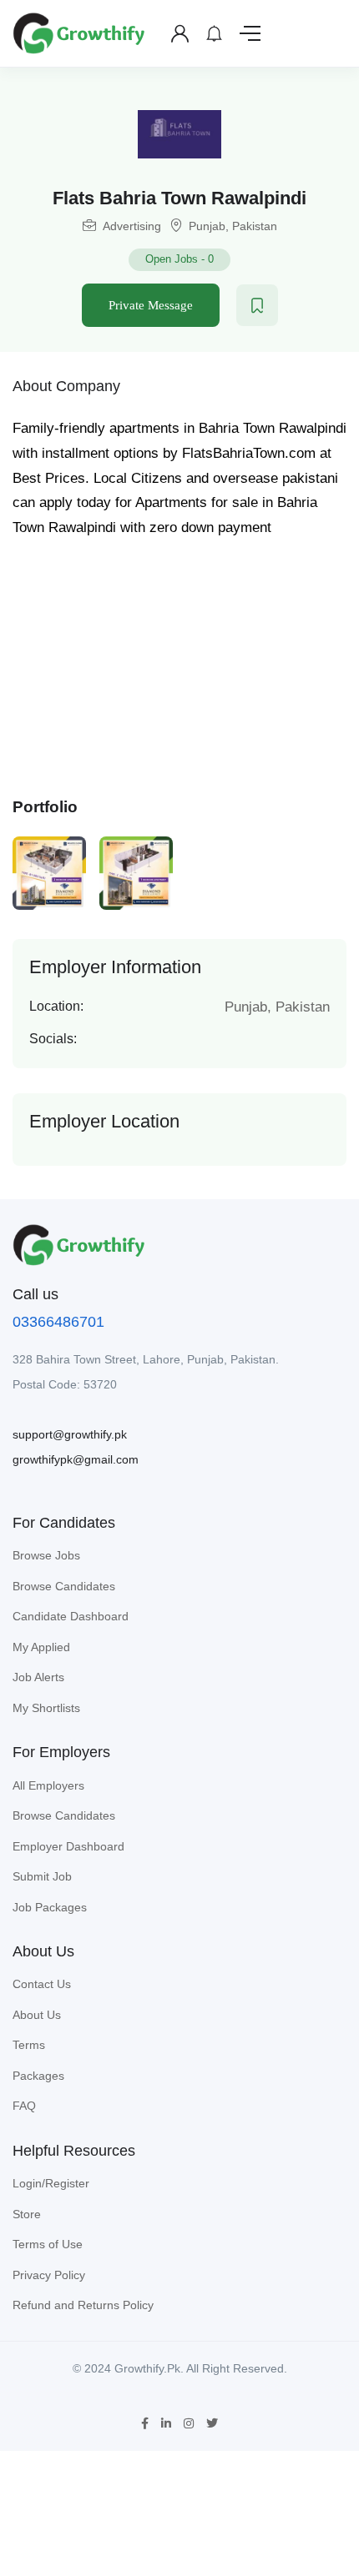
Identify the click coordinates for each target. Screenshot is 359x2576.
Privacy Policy (49, 2275)
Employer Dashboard (68, 1846)
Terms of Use (48, 2244)
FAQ (24, 2106)
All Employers (48, 1785)
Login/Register (51, 2183)
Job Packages (50, 1907)
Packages (38, 2076)
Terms (29, 2045)
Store (27, 2214)
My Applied (41, 1647)
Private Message (151, 305)
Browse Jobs (46, 1555)
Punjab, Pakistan (233, 226)
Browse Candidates (64, 1586)
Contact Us (42, 1984)
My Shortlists (46, 1708)
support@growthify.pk (70, 1434)
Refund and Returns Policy (83, 2305)
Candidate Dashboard (71, 1616)
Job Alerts (38, 1677)
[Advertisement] (179, 661)
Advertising (132, 226)
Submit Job (42, 1876)
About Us (37, 2015)
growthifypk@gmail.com (76, 1459)
